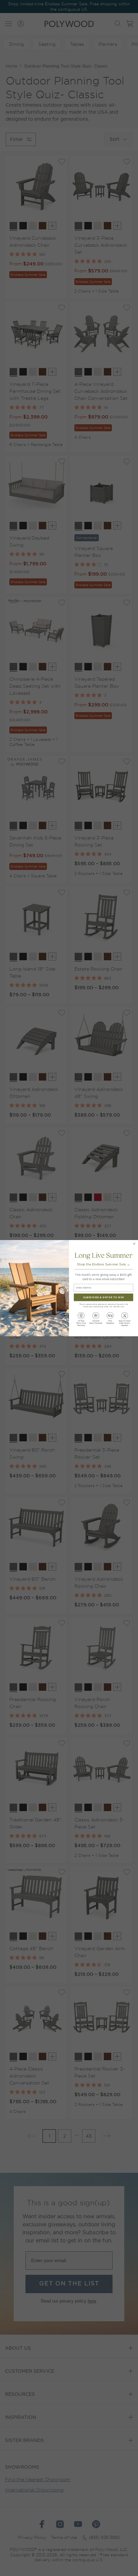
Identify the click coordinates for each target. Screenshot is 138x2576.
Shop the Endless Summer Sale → (103, 1264)
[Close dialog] (134, 1243)
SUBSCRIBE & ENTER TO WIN (103, 1297)
